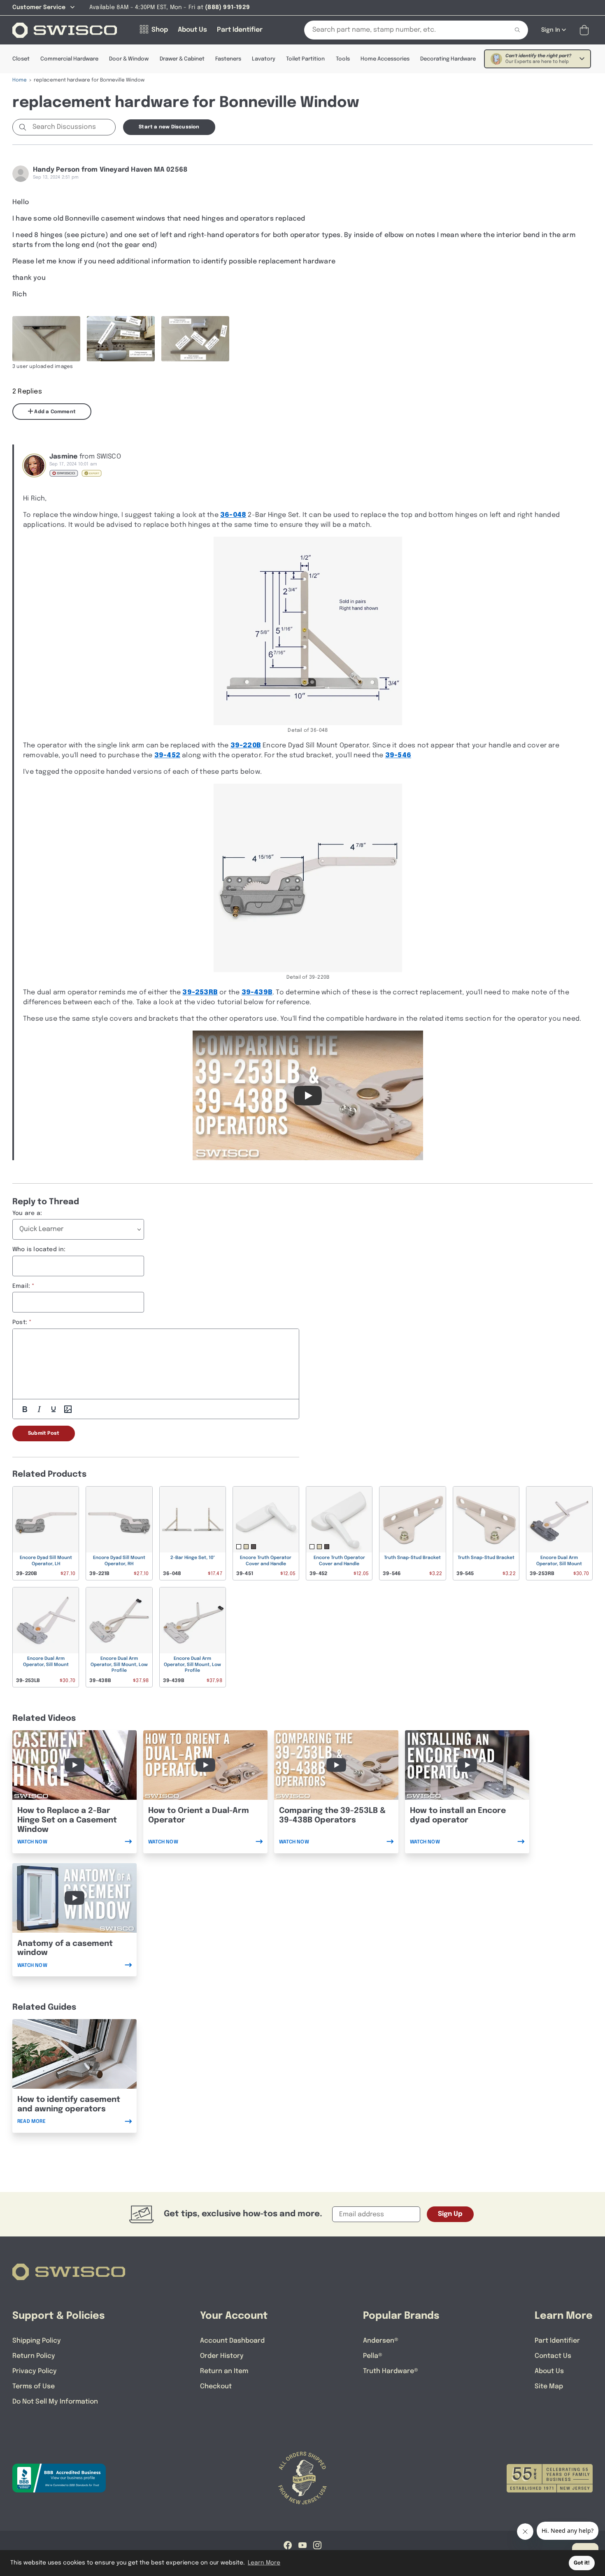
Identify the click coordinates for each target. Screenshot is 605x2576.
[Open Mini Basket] (586, 30)
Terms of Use (34, 2386)
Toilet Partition (305, 59)
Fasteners (228, 59)
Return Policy (34, 2356)
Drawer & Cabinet (182, 59)
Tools (343, 59)
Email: (21, 1286)
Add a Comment (54, 412)
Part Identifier (557, 2341)
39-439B (257, 992)
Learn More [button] (264, 2563)
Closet (21, 59)
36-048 (233, 515)
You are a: (27, 1213)
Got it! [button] (582, 2563)
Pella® (373, 2356)
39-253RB (200, 992)
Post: (20, 1322)
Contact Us (553, 2356)
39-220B (246, 746)
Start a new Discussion (169, 127)
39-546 (398, 755)
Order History (222, 2356)
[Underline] (54, 1409)
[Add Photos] (68, 1409)
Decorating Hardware (448, 59)
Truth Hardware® (391, 2371)
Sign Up (450, 2214)
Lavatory (264, 59)
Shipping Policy (37, 2341)
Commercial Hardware (69, 59)
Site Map (549, 2386)
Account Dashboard (232, 2341)
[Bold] (25, 1409)
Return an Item (224, 2371)
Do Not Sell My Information (55, 2402)
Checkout (216, 2386)
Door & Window (129, 59)
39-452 (167, 755)
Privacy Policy (35, 2371)
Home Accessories (385, 59)
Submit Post (44, 1433)
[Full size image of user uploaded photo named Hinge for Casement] (46, 339)
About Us (549, 2371)
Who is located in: (39, 1250)
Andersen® (381, 2341)
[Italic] (39, 1409)
